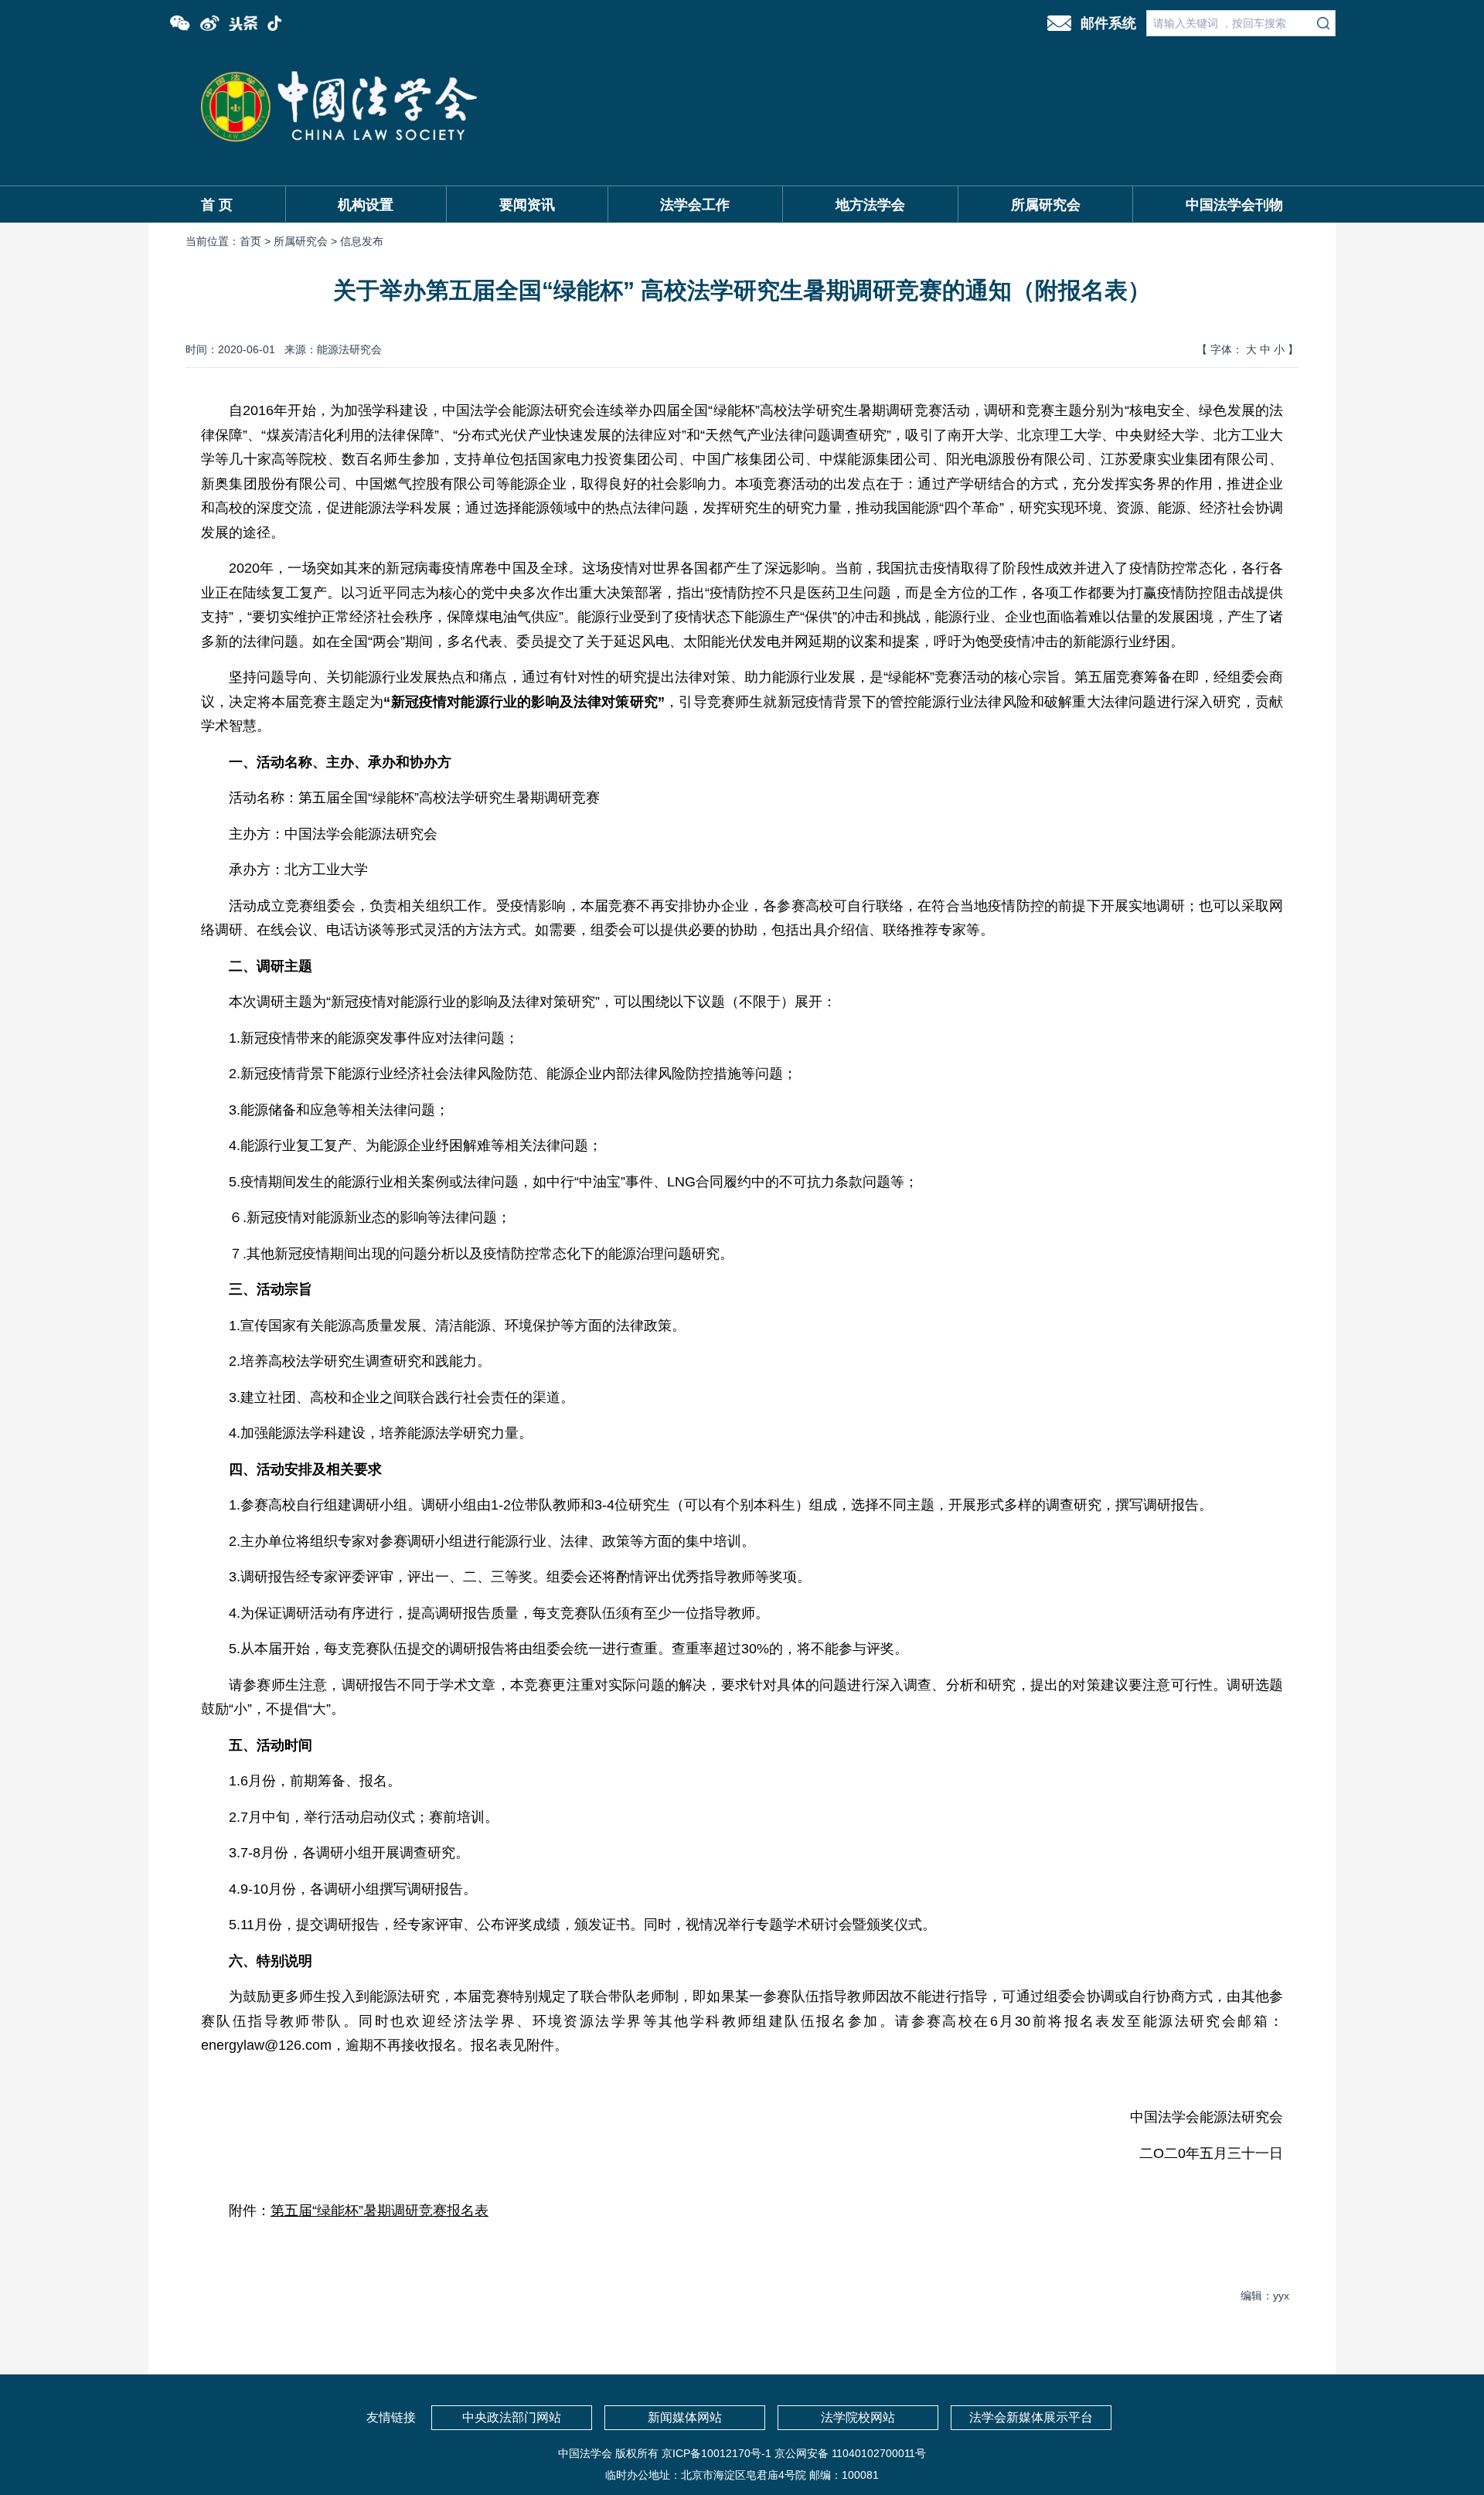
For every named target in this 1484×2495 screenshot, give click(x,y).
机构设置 (366, 205)
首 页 (217, 205)
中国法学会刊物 (1234, 205)
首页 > (257, 241)
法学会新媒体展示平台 (1031, 2417)
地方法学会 (870, 205)
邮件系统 (1108, 23)
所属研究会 (1046, 205)
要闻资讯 (527, 205)
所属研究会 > (307, 241)
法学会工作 (695, 205)
